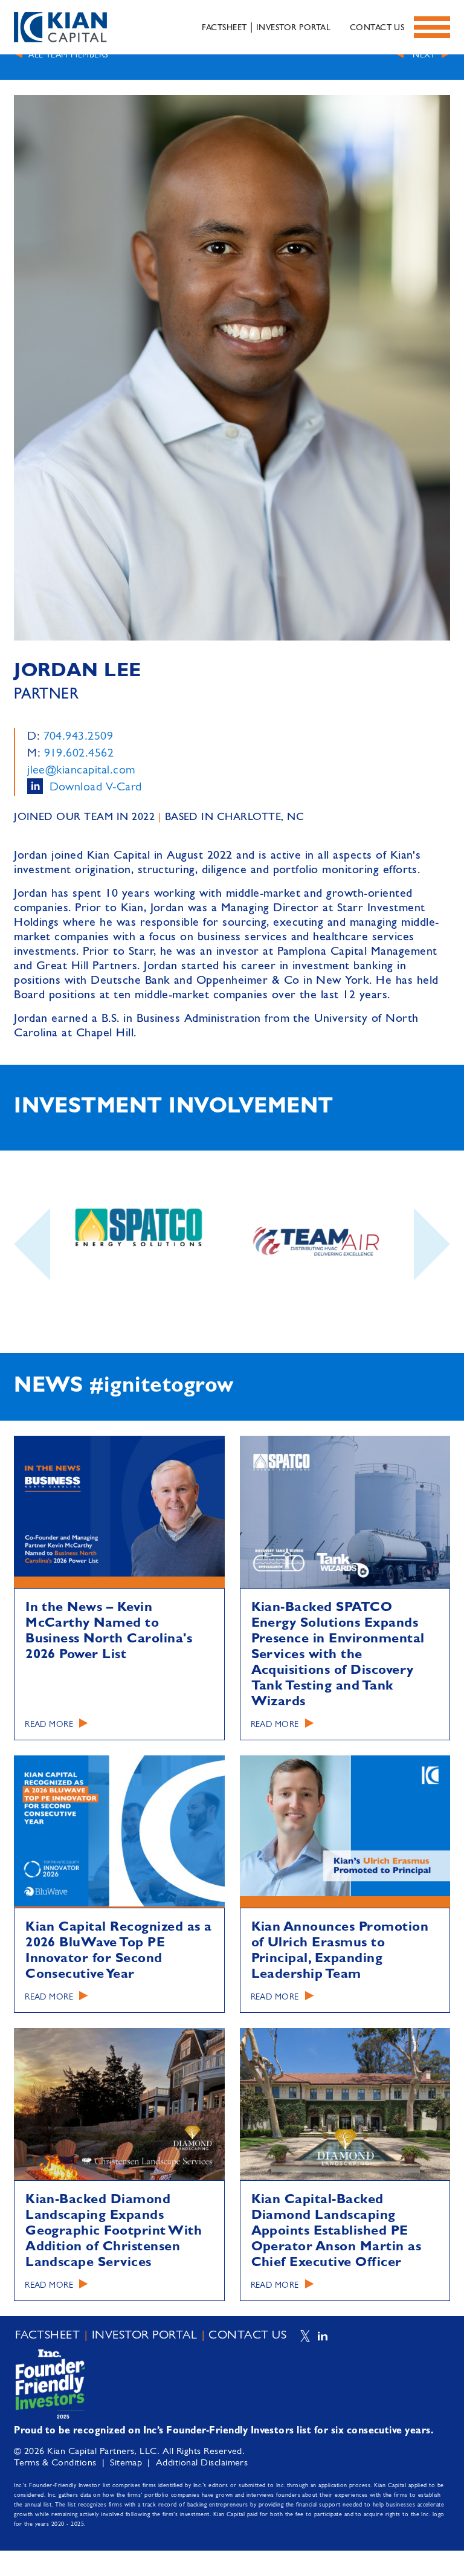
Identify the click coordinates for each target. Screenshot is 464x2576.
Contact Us (377, 28)
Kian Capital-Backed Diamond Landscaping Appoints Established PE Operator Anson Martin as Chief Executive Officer (337, 2231)
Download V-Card (96, 787)
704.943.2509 (79, 737)
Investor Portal (293, 28)
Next (424, 55)
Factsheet (224, 28)
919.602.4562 (79, 754)
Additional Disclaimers (202, 2463)
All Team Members (68, 55)
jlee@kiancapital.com (81, 770)
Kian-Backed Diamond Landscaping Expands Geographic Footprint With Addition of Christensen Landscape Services (114, 2231)
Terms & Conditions (55, 2463)
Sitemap (126, 2463)
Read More (49, 1725)
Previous (32, 1276)
